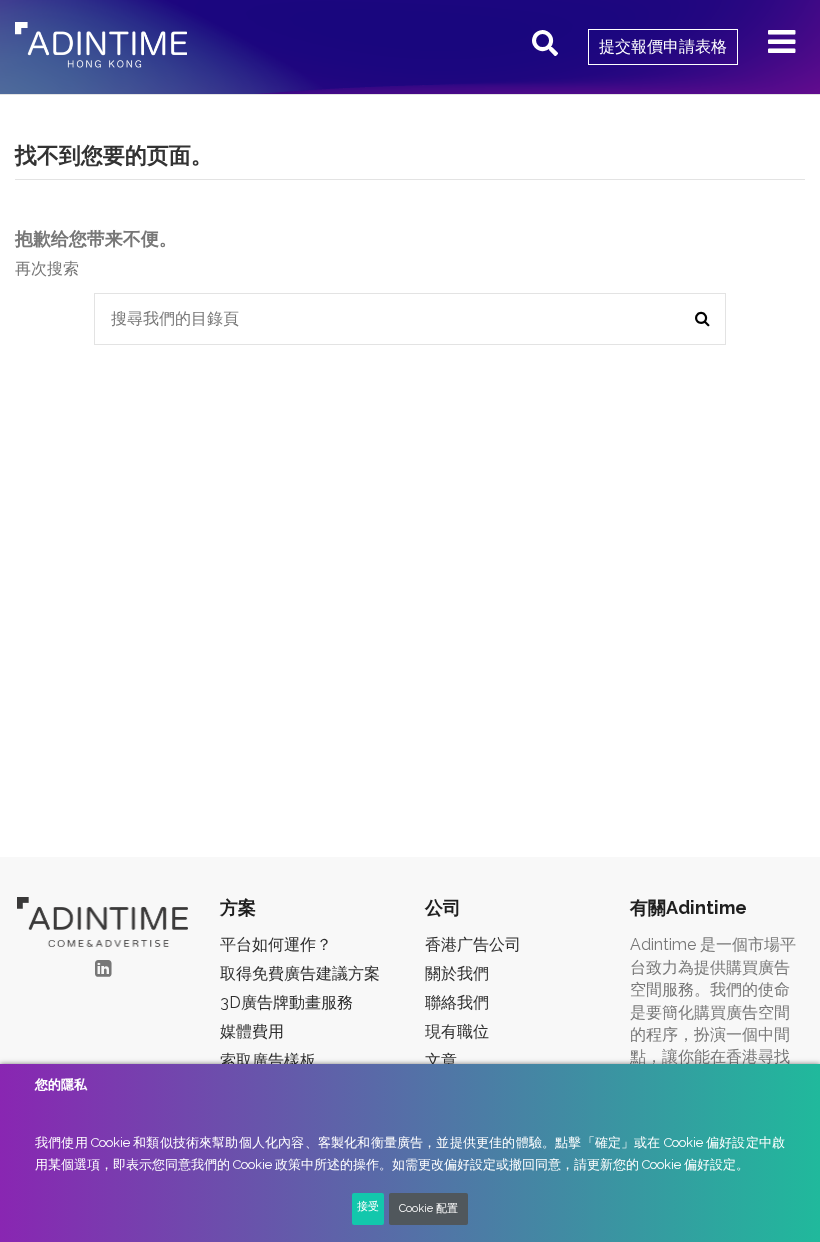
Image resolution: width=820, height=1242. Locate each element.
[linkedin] (103, 968)
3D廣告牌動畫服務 (286, 1002)
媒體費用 (252, 1031)
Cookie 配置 (428, 1208)
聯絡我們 (457, 1002)
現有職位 (457, 1031)
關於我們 (457, 973)
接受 (368, 1206)
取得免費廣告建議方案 (300, 973)
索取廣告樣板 (268, 1060)
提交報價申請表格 (663, 46)
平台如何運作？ (276, 944)
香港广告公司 (473, 944)
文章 (441, 1060)
